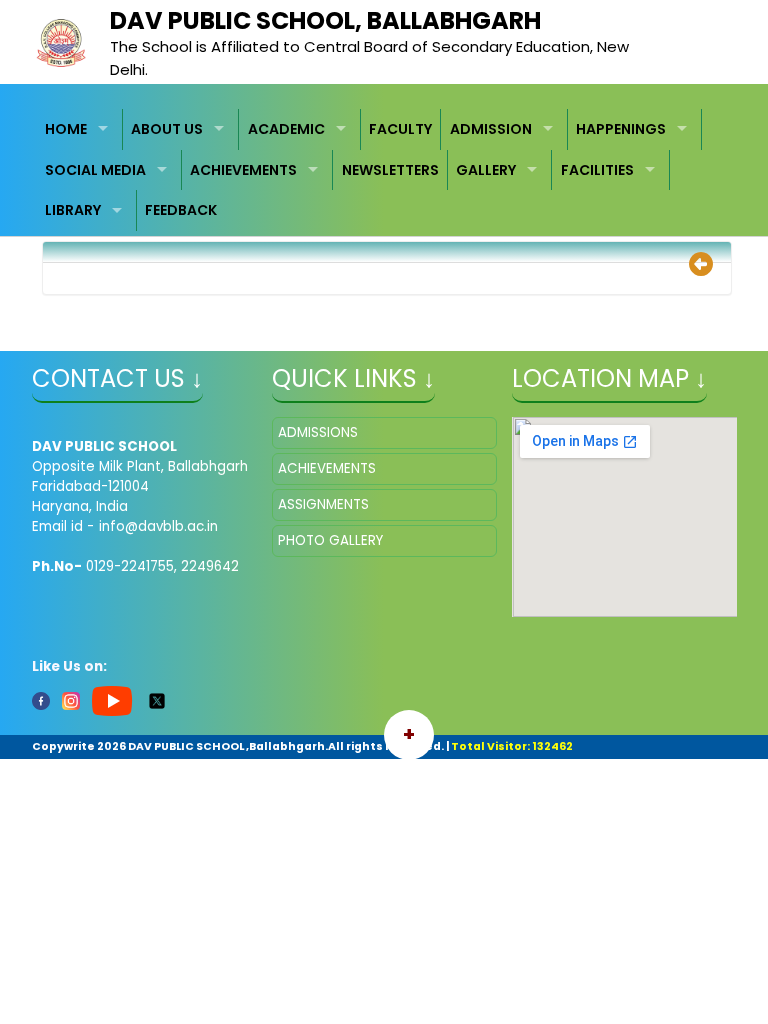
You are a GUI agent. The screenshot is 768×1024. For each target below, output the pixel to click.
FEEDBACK (181, 210)
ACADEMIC (286, 129)
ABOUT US (167, 129)
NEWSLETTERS (390, 170)
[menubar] (384, 170)
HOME (66, 129)
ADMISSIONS (318, 432)
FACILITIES (597, 170)
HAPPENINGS (621, 129)
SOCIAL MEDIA (95, 170)
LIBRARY (73, 210)
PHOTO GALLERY (330, 540)
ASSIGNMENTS (323, 504)
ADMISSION (491, 129)
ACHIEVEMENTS (243, 170)
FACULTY (400, 129)
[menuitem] (80, 129)
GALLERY (486, 170)
